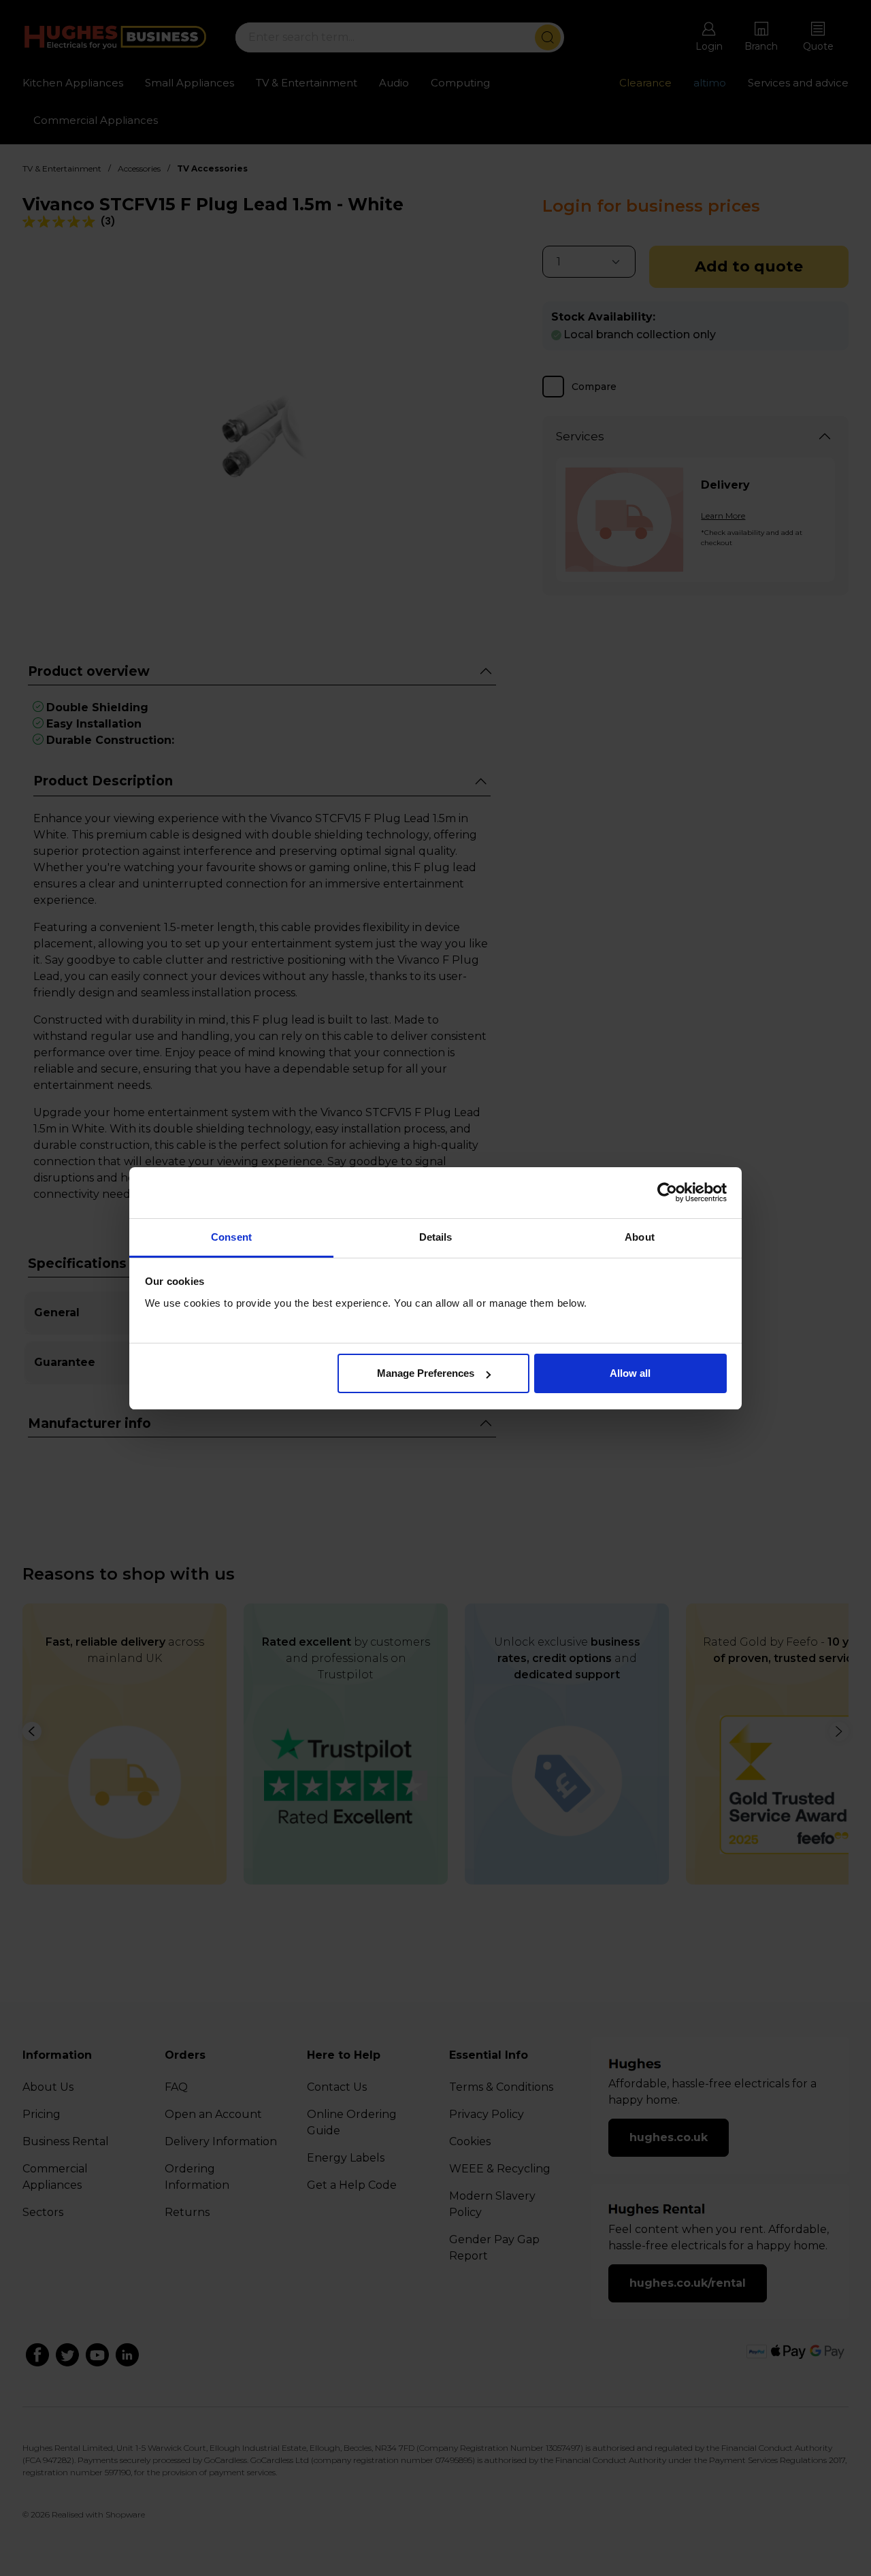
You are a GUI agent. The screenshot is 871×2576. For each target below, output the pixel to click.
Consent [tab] (231, 1237)
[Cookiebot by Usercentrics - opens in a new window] (667, 1192)
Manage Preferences (426, 1373)
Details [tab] (436, 1237)
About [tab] (640, 1237)
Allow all (630, 1373)
